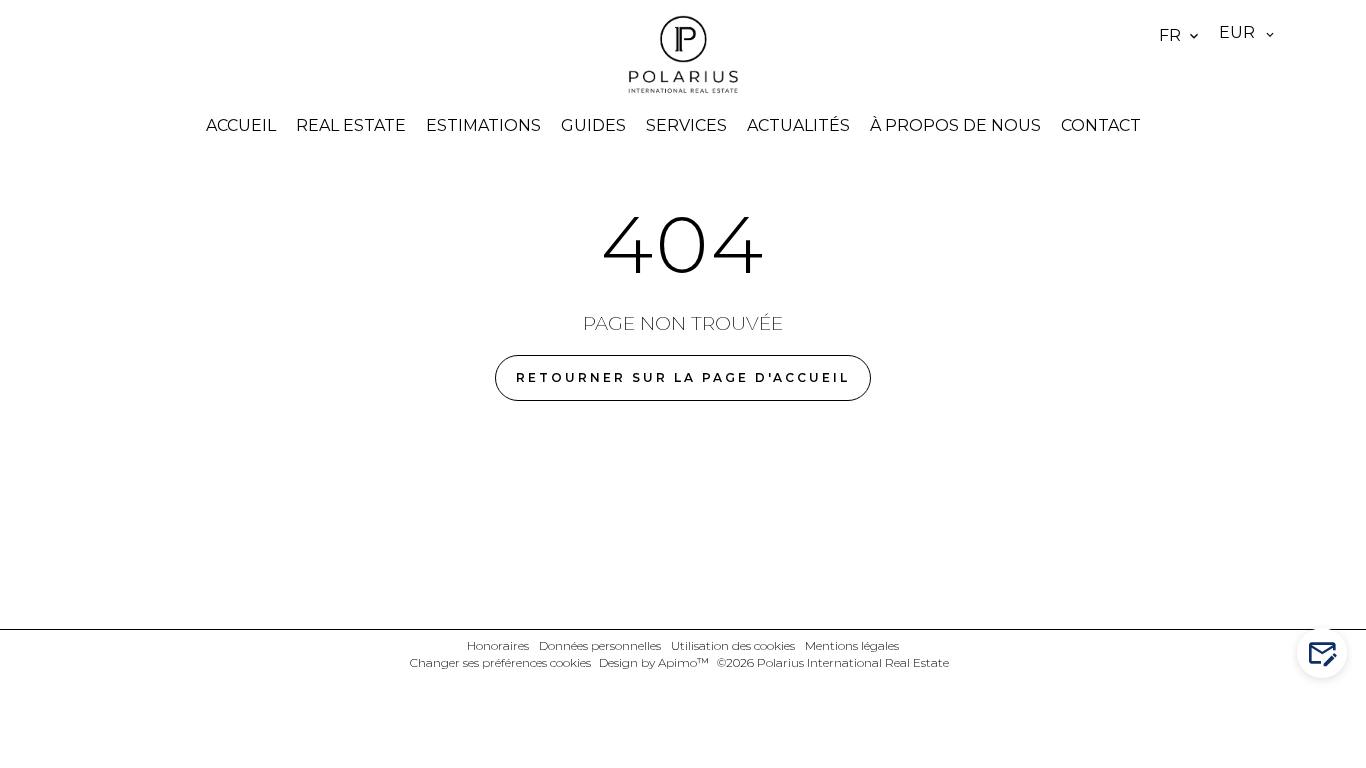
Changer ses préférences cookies (500, 662)
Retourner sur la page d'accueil (683, 377)
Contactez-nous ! (1332, 653)
